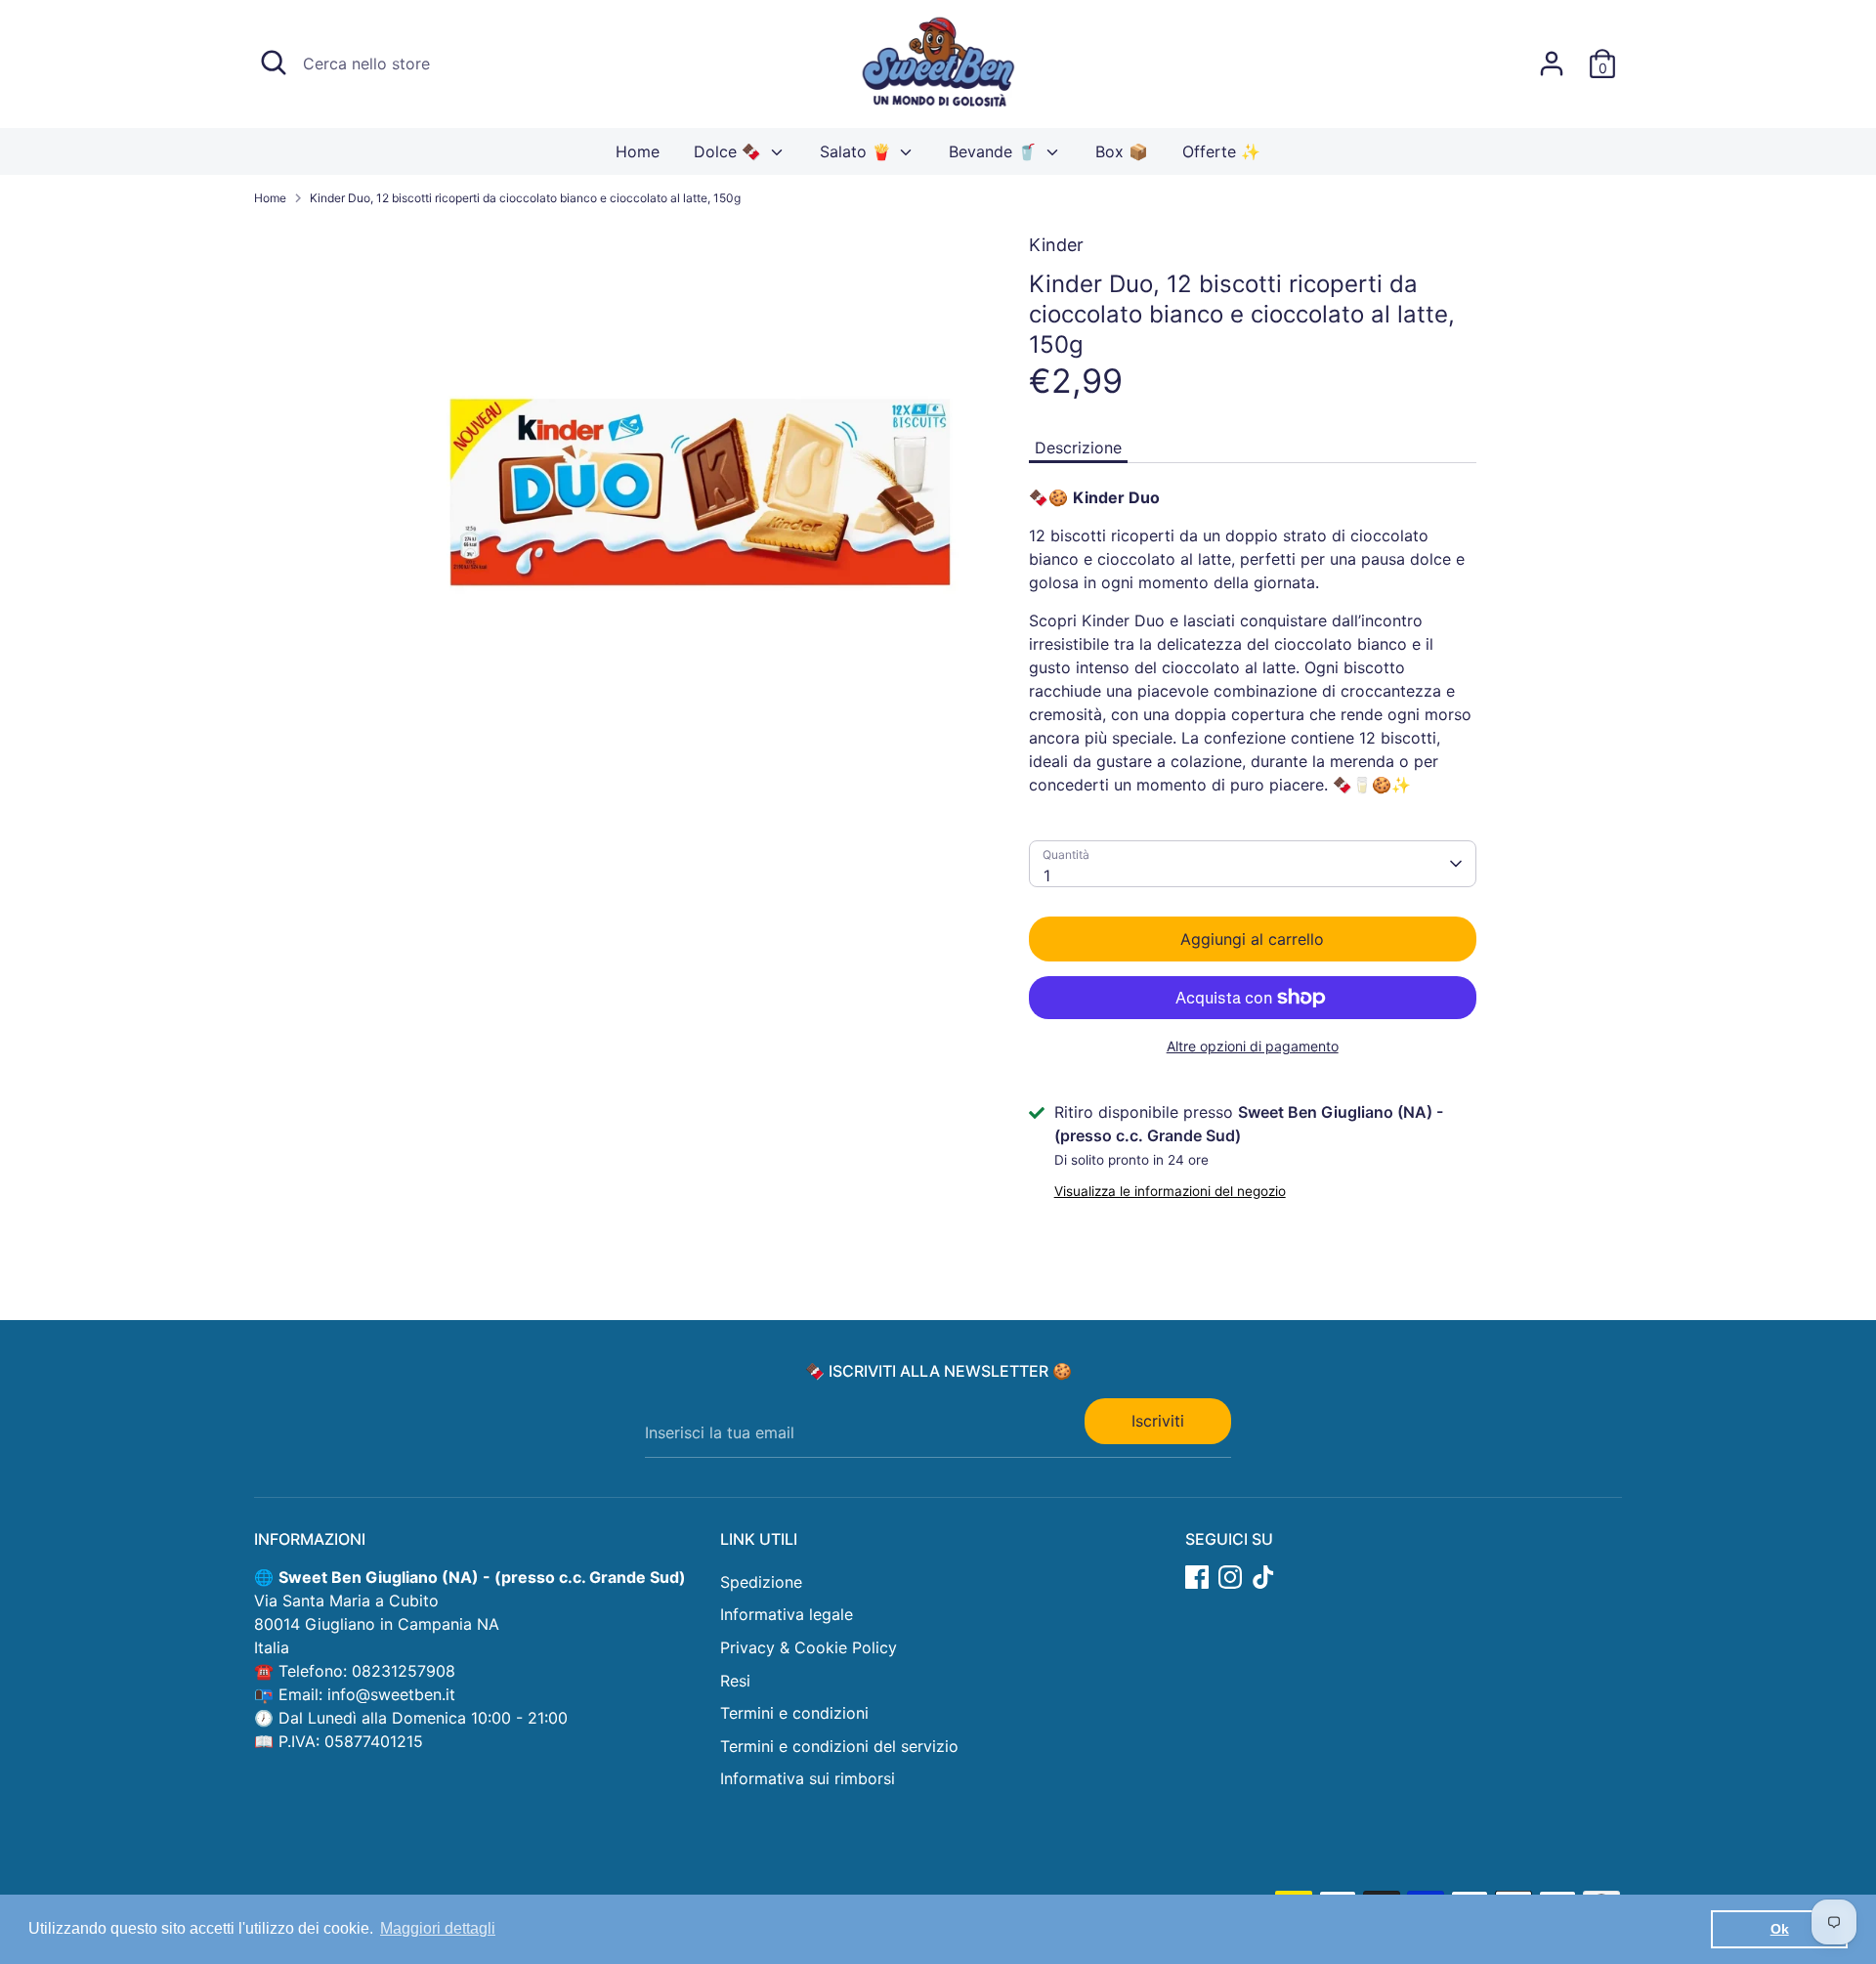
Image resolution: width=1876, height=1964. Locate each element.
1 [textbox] (1047, 875)
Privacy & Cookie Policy (809, 1647)
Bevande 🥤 (995, 151)
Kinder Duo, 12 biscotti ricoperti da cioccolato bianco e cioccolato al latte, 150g (525, 198)
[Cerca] (274, 63)
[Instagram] (1230, 1577)
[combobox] (1253, 864)
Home (638, 151)
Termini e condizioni (794, 1713)
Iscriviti (1158, 1421)
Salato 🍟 (858, 151)
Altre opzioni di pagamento (1253, 1046)
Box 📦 (1122, 151)
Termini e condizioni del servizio (839, 1746)
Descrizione (1078, 448)
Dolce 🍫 (730, 151)
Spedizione (761, 1582)
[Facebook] (1197, 1577)
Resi (735, 1681)
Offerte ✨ (1221, 151)
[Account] (1552, 64)
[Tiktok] (1263, 1577)
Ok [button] (1780, 1929)
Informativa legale (787, 1614)
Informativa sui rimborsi (808, 1778)
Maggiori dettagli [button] (438, 1928)
